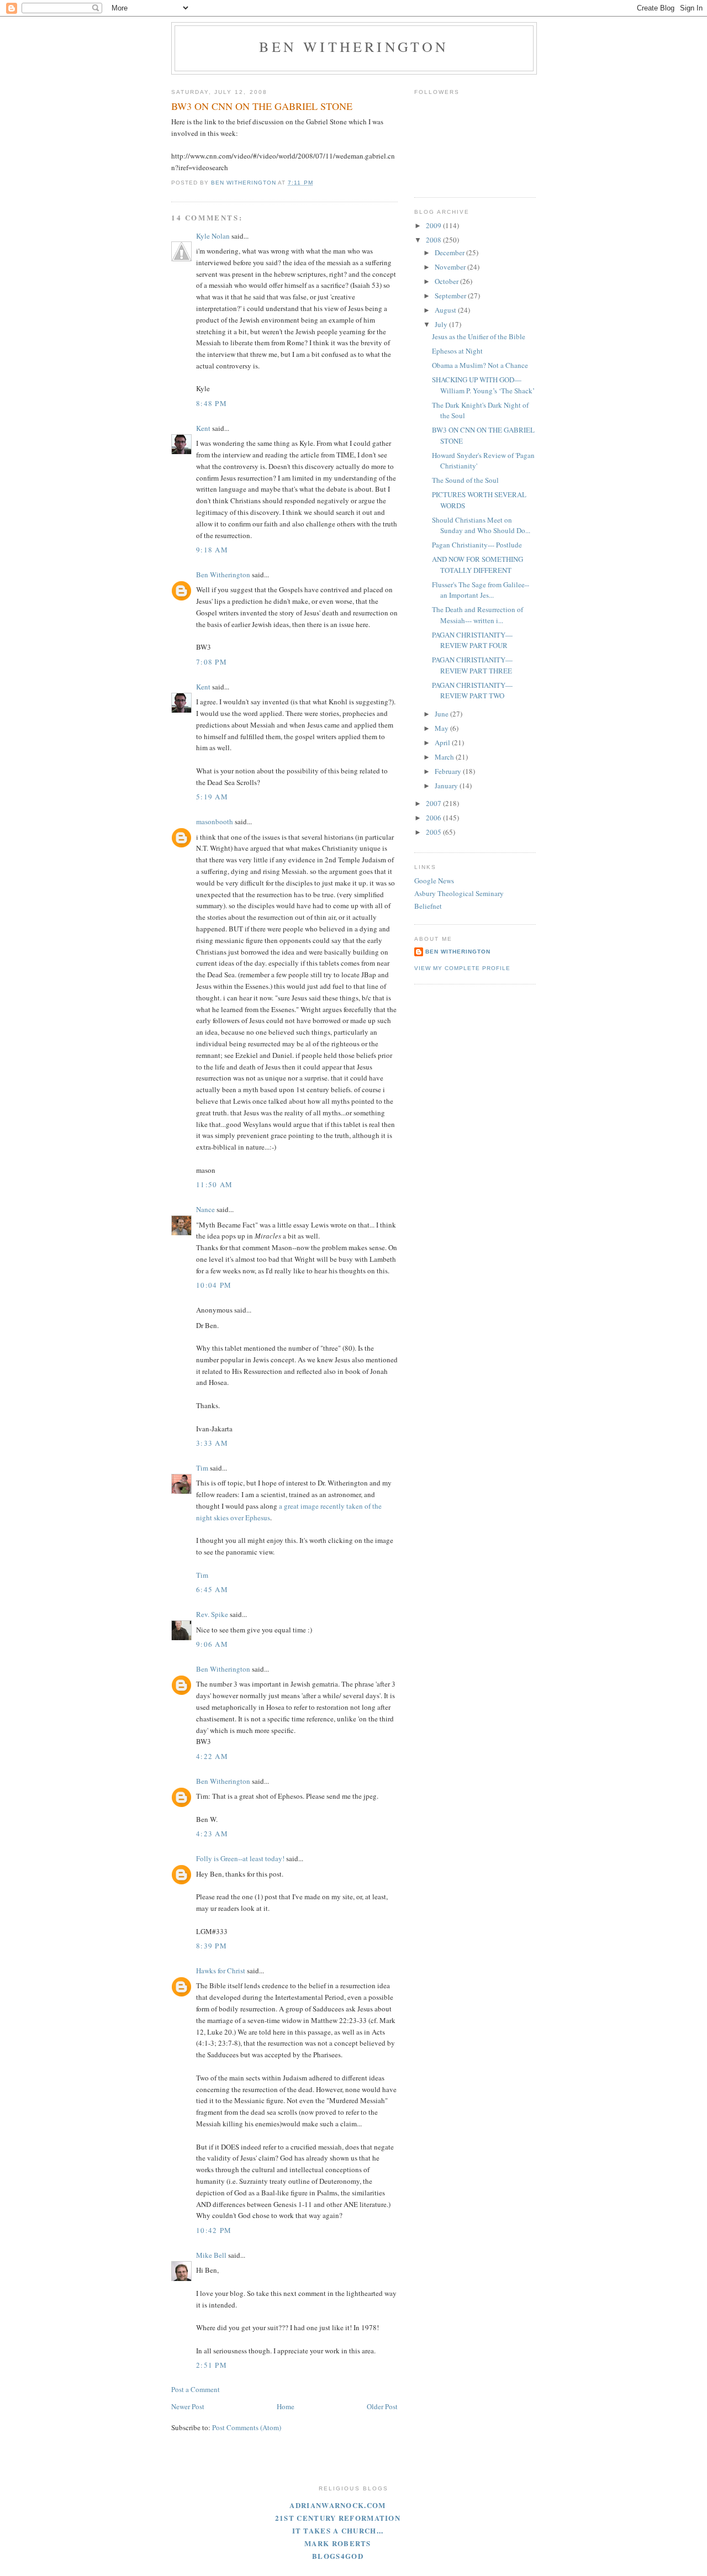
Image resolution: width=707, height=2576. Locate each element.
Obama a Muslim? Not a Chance (480, 365)
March (445, 757)
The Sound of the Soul (465, 480)
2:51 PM (212, 2365)
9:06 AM (212, 1644)
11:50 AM (214, 1184)
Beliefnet (428, 906)
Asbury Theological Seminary (459, 893)
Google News (434, 881)
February (449, 771)
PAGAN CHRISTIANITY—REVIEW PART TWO (472, 691)
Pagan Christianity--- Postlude (477, 545)
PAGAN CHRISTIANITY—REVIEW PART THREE (472, 665)
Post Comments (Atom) (247, 2427)
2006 (434, 818)
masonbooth (215, 821)
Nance (205, 1209)
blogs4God (338, 2556)
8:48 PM (212, 403)
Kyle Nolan (213, 236)
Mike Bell (211, 2255)
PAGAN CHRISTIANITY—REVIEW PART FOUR (472, 640)
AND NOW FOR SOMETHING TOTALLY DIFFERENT (478, 565)
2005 (434, 832)
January (447, 786)
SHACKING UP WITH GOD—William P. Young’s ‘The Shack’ (483, 385)
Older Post (382, 2406)
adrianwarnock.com (337, 2505)
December (450, 252)
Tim (202, 1468)
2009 (434, 225)
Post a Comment (196, 2389)
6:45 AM (212, 1589)
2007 (434, 803)
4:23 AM (212, 1834)
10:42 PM (214, 2230)
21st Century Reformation (338, 2518)
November (451, 267)
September (451, 296)
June (442, 714)
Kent (203, 428)
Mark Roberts (338, 2543)
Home (286, 2406)
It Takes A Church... (338, 2530)
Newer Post (188, 2406)
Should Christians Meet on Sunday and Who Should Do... (481, 525)
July (442, 324)
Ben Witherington (354, 46)
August (446, 310)
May (442, 728)
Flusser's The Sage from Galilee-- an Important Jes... (481, 590)
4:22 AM (212, 1756)
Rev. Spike (212, 1614)
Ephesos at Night (457, 351)
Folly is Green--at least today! (240, 1858)
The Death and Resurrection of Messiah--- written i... (478, 615)
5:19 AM (212, 797)
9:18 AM (212, 550)
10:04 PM (214, 1285)
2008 (434, 240)
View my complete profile (462, 968)
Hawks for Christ (221, 1971)
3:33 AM (212, 1443)
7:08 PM (212, 662)
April (443, 742)
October (447, 281)
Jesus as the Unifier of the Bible (479, 336)
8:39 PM (212, 1946)
